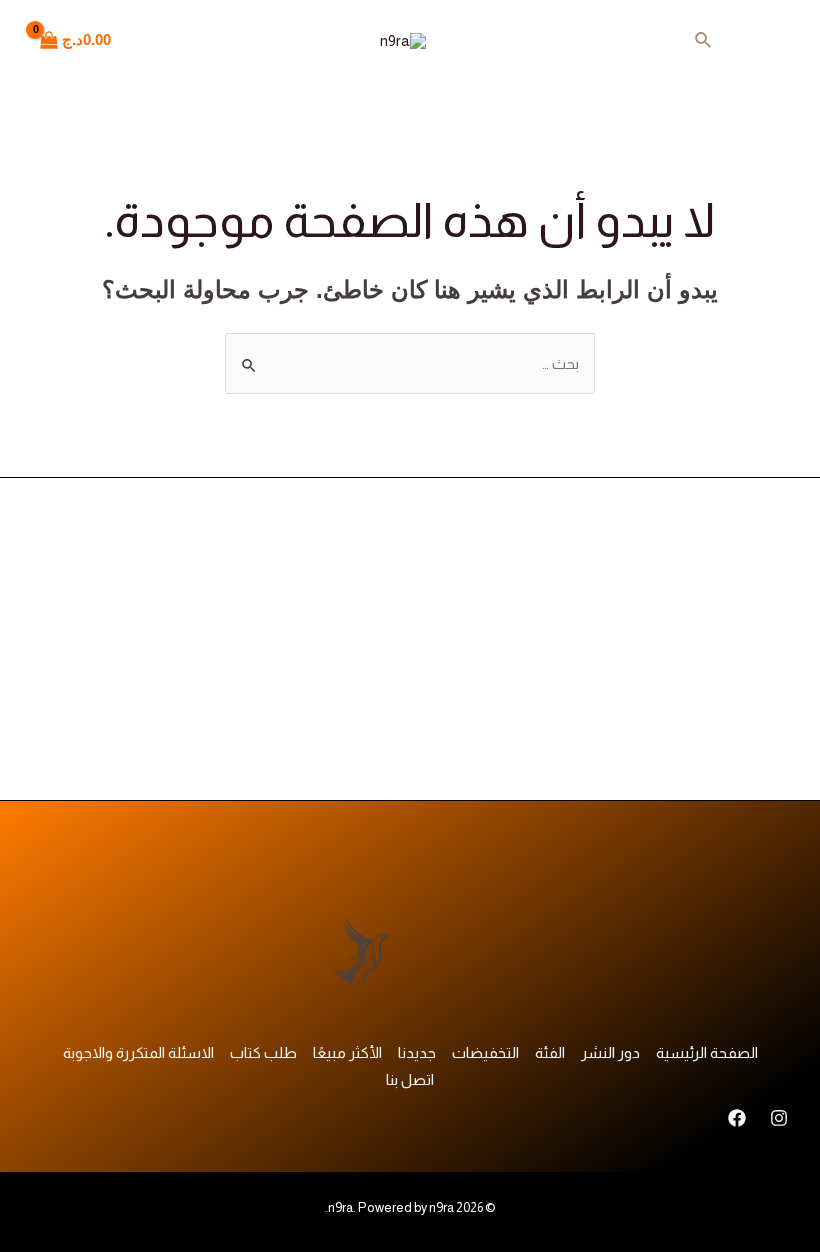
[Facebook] (737, 1118)
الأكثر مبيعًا (347, 1052)
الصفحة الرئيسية (707, 1052)
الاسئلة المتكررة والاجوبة (138, 1052)
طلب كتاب (263, 1052)
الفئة (550, 1052)
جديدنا (417, 1052)
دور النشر (610, 1052)
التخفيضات (485, 1052)
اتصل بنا (410, 1079)
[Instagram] (779, 1118)
